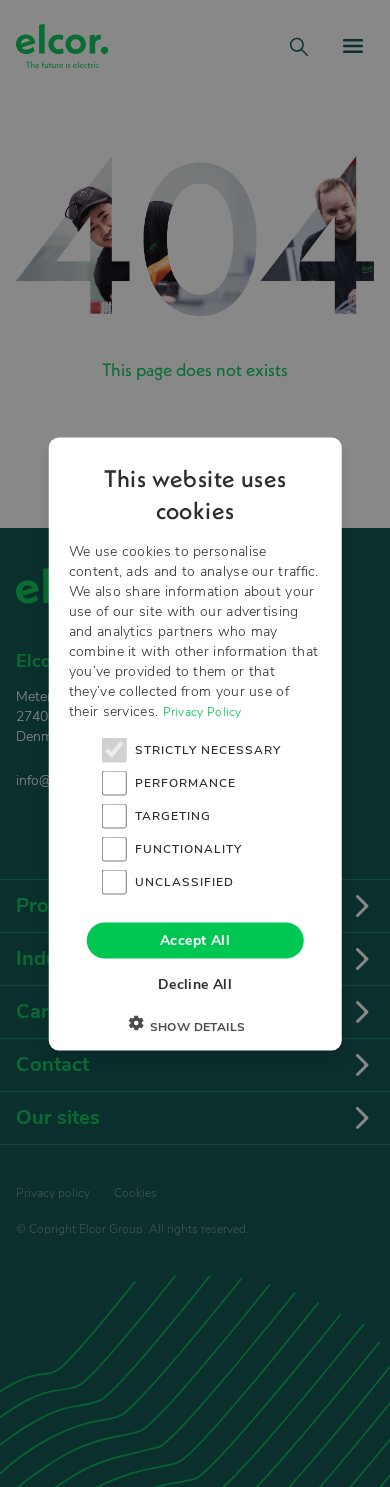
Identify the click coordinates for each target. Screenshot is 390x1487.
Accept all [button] (195, 939)
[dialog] (195, 743)
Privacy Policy (202, 711)
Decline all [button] (195, 983)
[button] (195, 1026)
